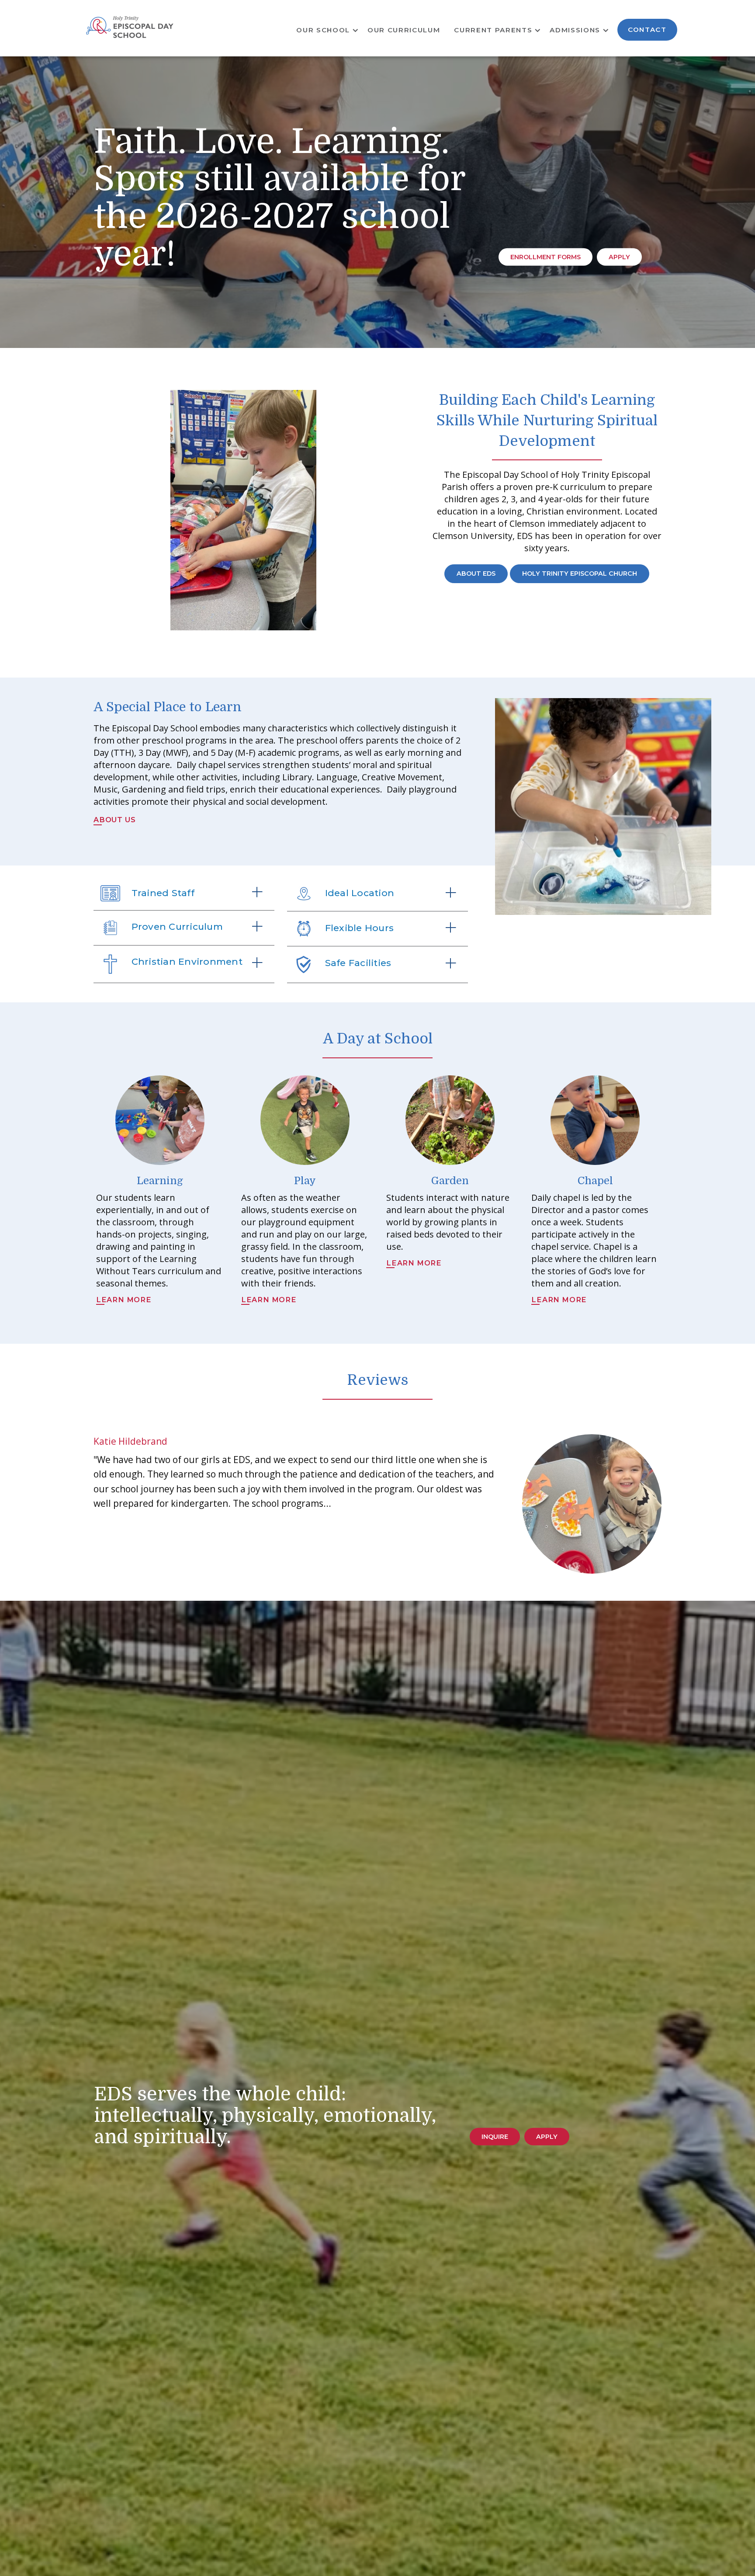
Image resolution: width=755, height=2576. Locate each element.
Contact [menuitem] (647, 30)
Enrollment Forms (545, 257)
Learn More (124, 1300)
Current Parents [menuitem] (493, 30)
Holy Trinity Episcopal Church (580, 574)
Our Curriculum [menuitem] (404, 30)
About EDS (476, 574)
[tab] (184, 893)
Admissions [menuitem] (575, 30)
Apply (619, 257)
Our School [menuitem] (323, 30)
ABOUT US (114, 820)
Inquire (495, 2137)
